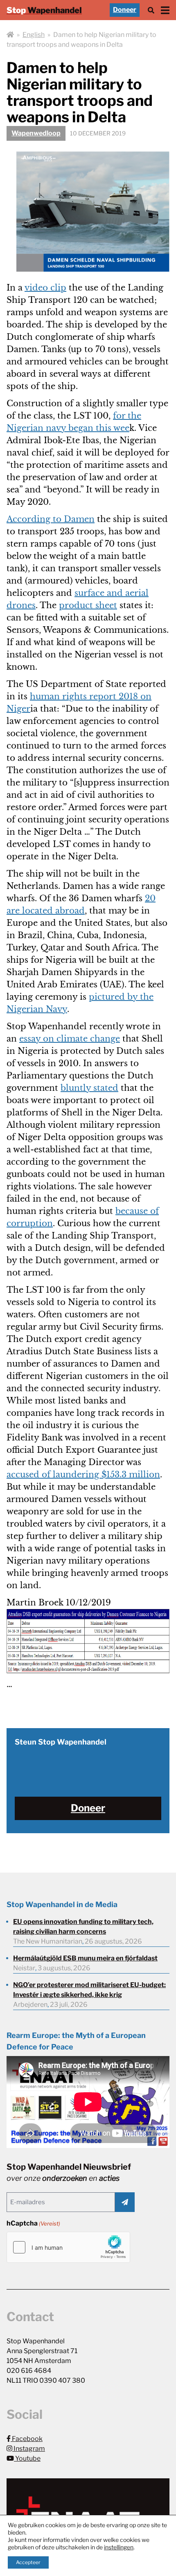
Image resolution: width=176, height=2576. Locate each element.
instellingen (119, 2547)
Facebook (27, 2439)
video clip (45, 288)
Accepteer (28, 2562)
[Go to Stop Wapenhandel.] (10, 35)
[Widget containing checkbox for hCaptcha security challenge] (68, 2247)
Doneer (125, 10)
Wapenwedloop (36, 133)
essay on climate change (70, 1039)
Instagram (29, 2449)
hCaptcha (33, 2223)
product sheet (88, 605)
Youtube (27, 2458)
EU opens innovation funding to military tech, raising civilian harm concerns (83, 1927)
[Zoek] (151, 10)
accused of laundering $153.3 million (83, 1475)
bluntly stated (89, 1088)
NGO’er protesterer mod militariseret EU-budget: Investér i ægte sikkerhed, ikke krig (89, 1990)
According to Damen (51, 519)
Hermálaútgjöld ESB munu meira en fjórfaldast (85, 1958)
